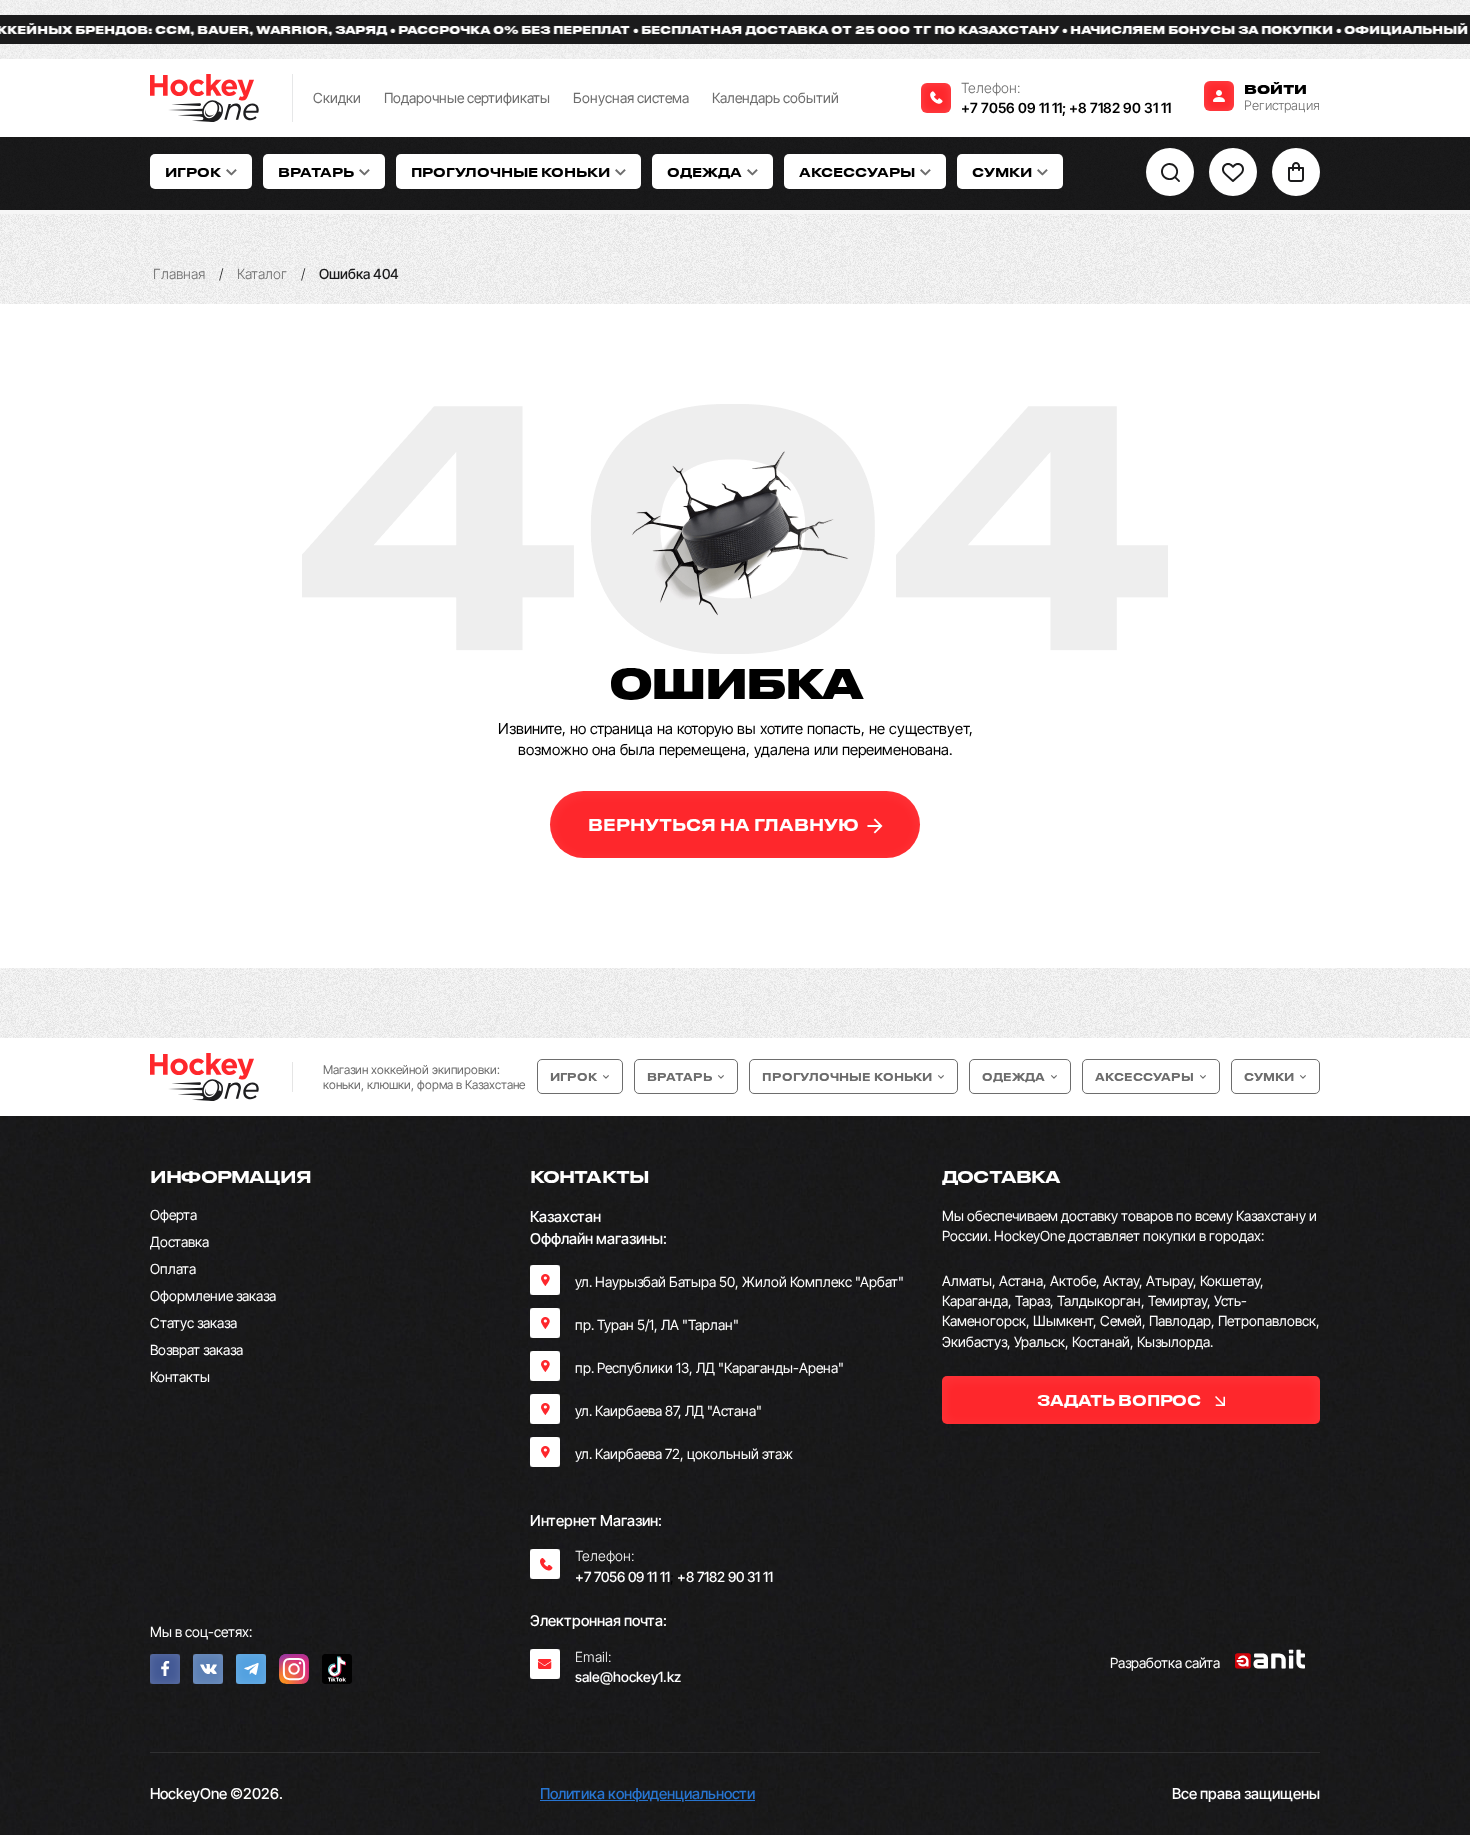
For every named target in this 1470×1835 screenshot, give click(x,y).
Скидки (337, 97)
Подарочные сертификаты (467, 97)
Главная (179, 273)
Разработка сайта (1165, 1662)
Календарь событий (775, 97)
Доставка (179, 1241)
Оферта (173, 1214)
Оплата (173, 1268)
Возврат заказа (196, 1349)
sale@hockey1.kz (628, 1676)
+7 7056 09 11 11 (1011, 107)
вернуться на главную (725, 824)
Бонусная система (631, 97)
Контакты (180, 1376)
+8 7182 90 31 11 (1120, 107)
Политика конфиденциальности (647, 1793)
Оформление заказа (213, 1295)
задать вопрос (1120, 1400)
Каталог (262, 273)
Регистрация (1282, 105)
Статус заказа (193, 1322)
